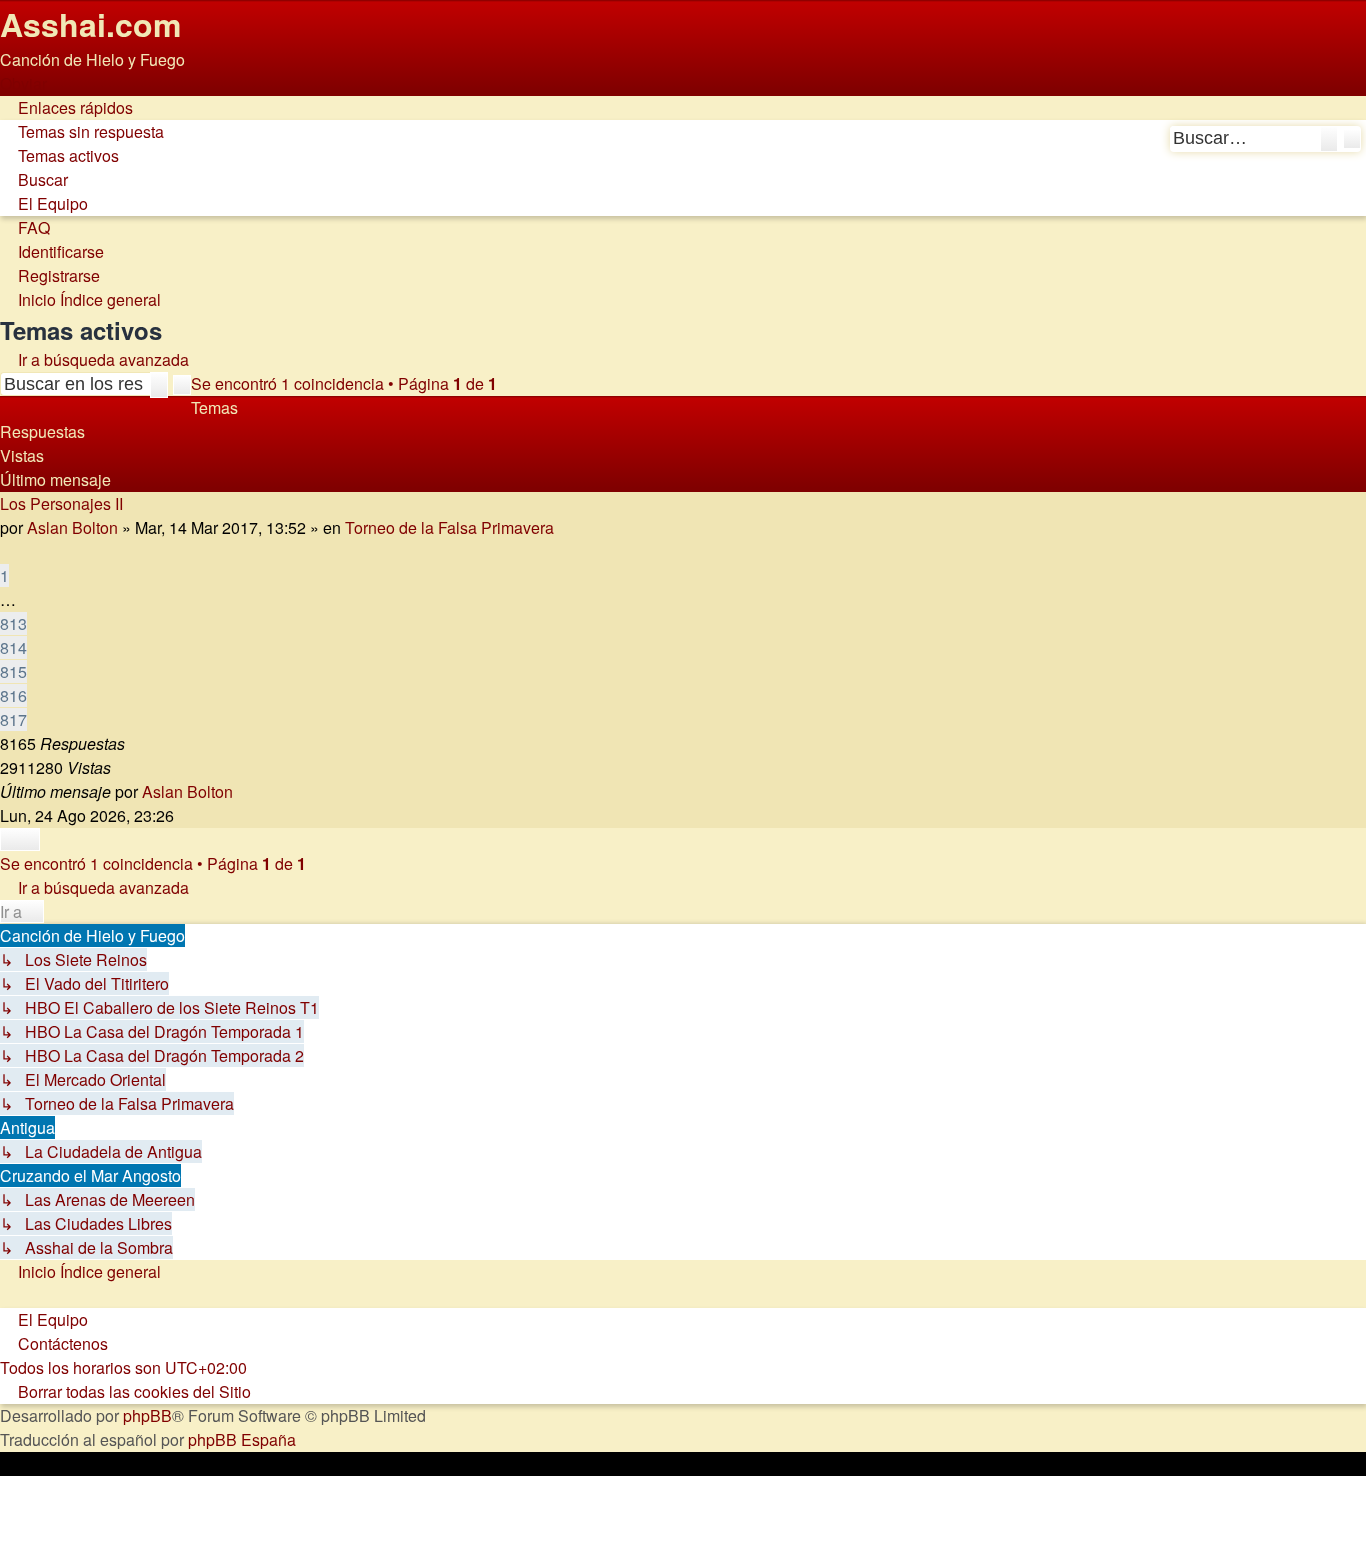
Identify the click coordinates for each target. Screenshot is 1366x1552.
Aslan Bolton (72, 527)
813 (13, 623)
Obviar (23, 83)
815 (13, 671)
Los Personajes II (61, 503)
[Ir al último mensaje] (243, 791)
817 (13, 719)
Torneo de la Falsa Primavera (449, 527)
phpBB (147, 1415)
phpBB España (242, 1439)
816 (13, 695)
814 (13, 647)
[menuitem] (82, 131)
